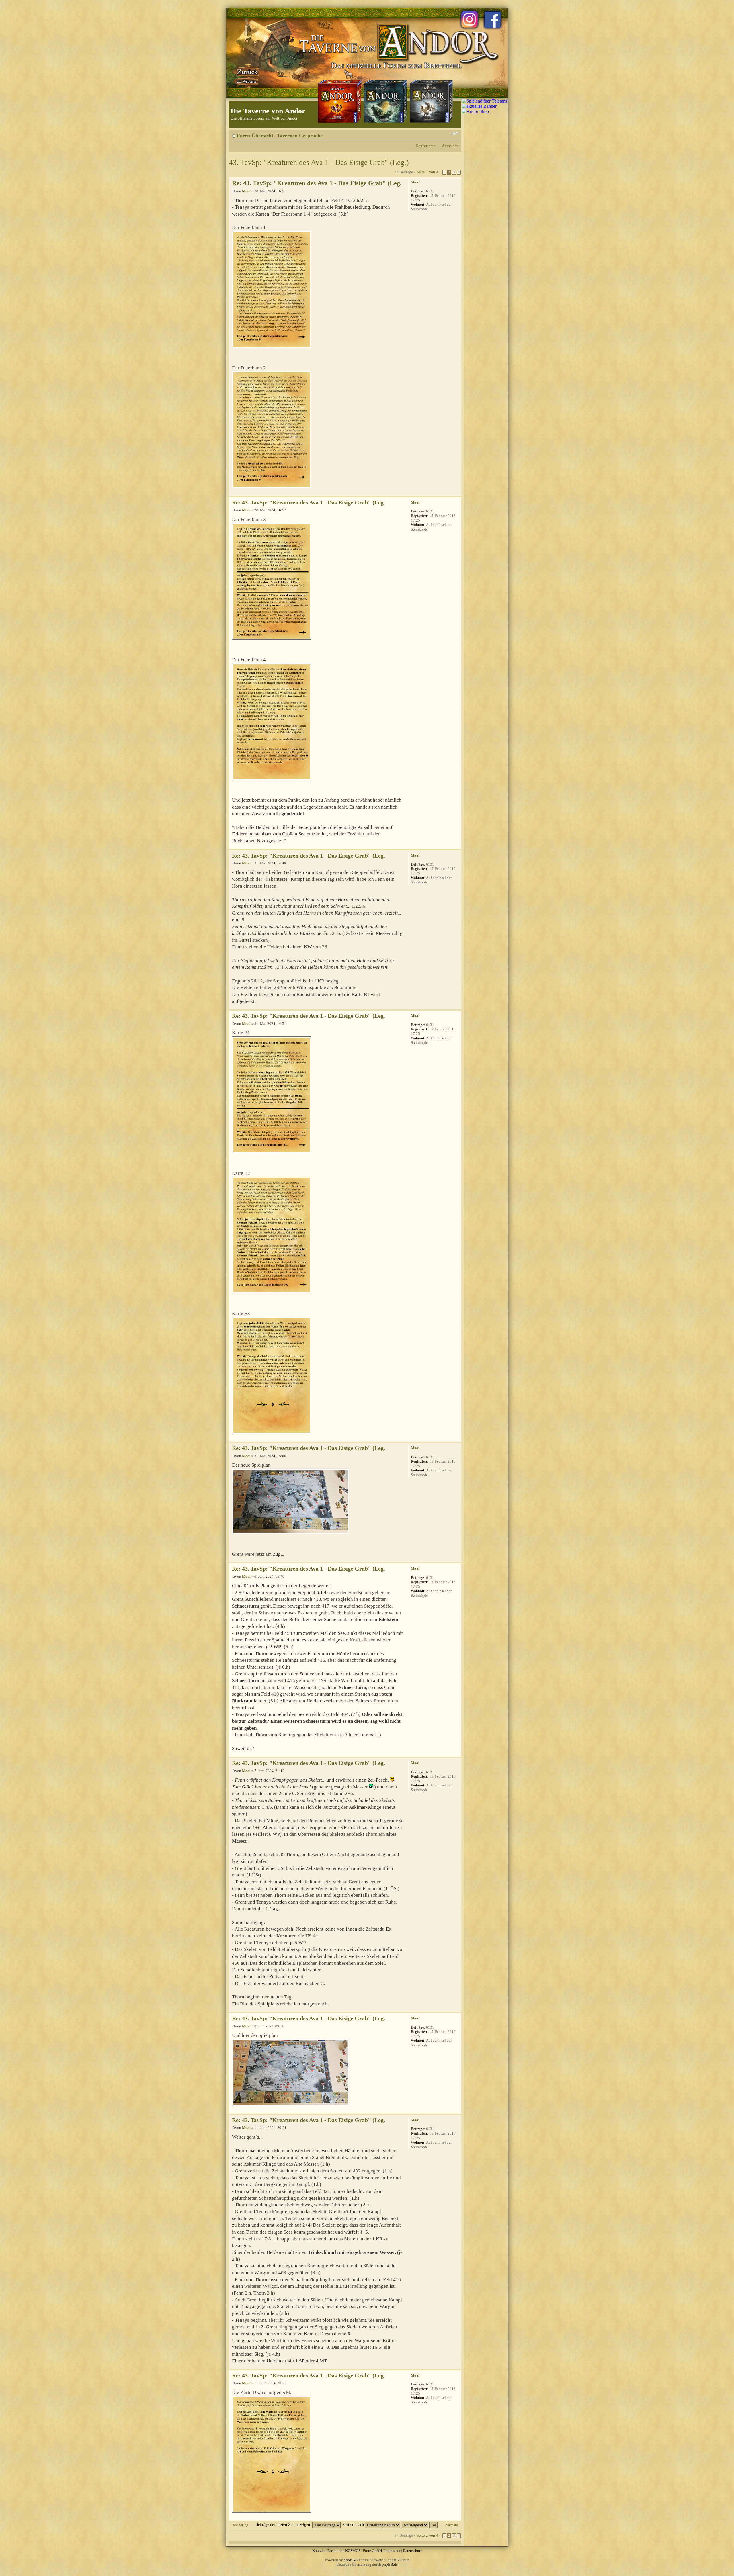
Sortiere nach (354, 2524)
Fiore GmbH (372, 2551)
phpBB (349, 2560)
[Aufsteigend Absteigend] (420, 2524)
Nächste (452, 2525)
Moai (246, 191)
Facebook (335, 2551)
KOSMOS (353, 2551)
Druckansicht (446, 134)
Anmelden (450, 146)
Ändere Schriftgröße (454, 134)
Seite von (427, 172)
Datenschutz (412, 2551)
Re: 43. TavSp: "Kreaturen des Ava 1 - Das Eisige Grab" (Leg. (317, 183)
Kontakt (319, 2551)
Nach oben (457, 493)
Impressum (393, 2551)
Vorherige (240, 2525)
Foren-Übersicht (255, 136)
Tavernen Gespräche (300, 136)
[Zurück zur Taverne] (246, 75)
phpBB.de (390, 2564)
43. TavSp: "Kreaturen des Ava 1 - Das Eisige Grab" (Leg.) (319, 162)
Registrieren (426, 146)
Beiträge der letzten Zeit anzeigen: (284, 2524)
